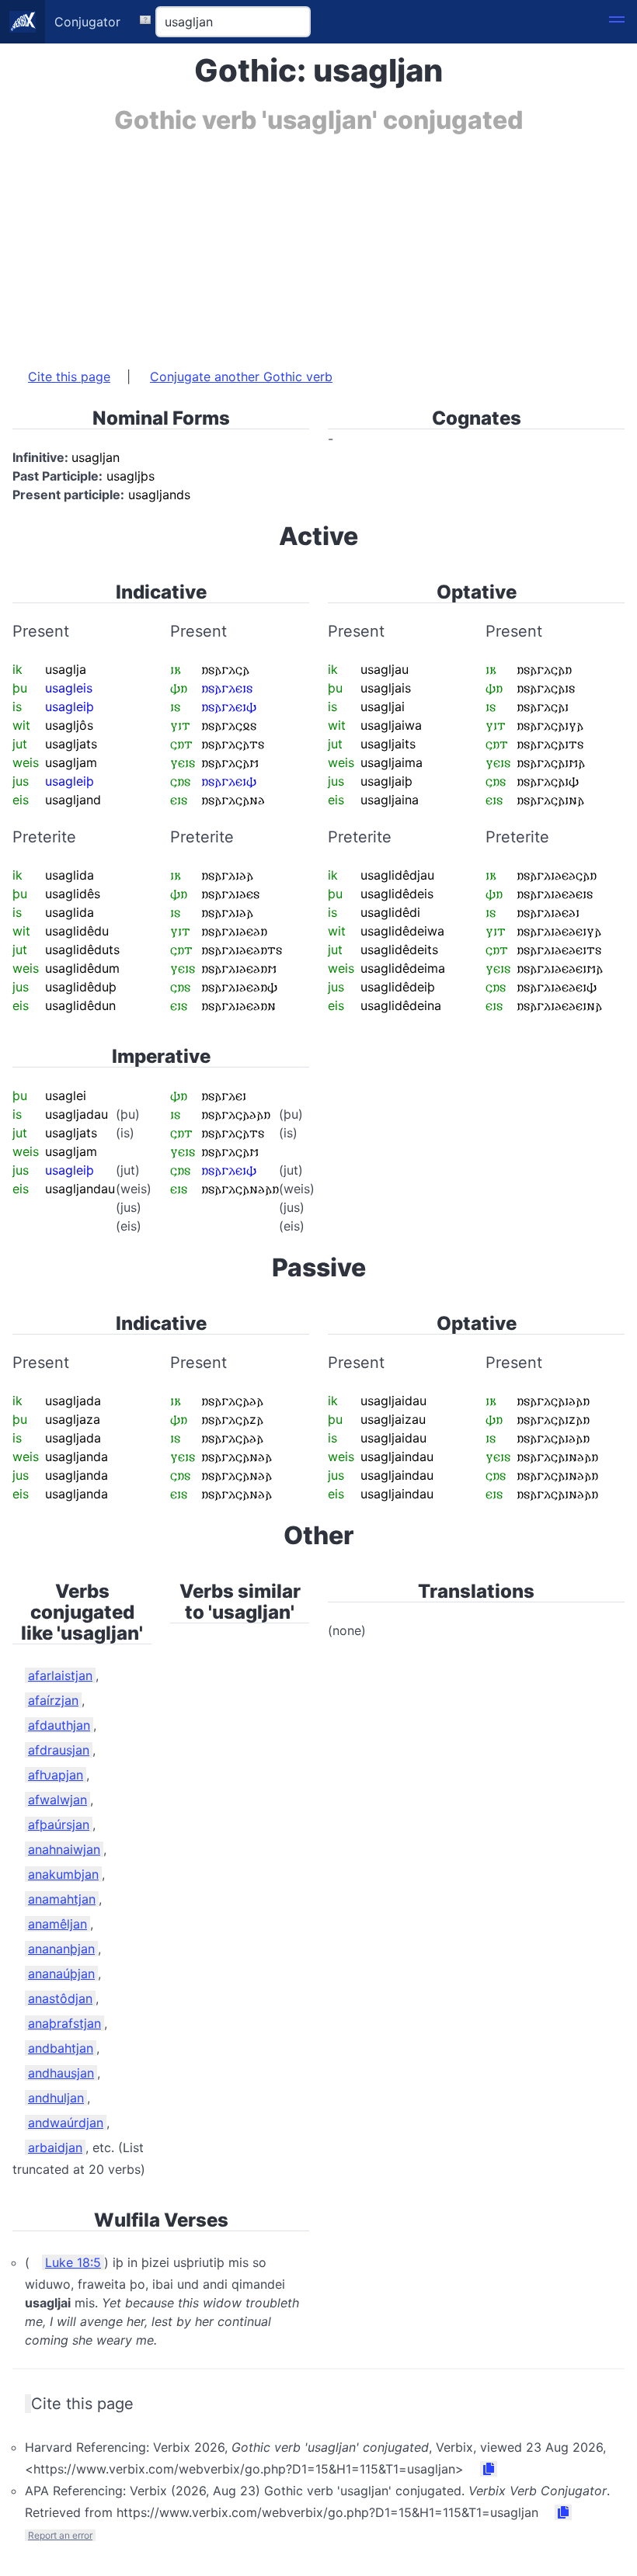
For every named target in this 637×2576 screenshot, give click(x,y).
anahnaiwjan (64, 1849)
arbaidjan (55, 2147)
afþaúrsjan (59, 1824)
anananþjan (61, 1949)
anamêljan (57, 1924)
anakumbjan (63, 1874)
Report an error (60, 2535)
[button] (617, 22)
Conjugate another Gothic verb (241, 377)
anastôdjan (60, 1998)
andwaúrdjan (66, 2123)
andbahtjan (61, 2048)
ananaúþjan (61, 1974)
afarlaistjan (60, 1675)
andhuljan (56, 2098)
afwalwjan (57, 1800)
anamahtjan (62, 1899)
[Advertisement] (318, 243)
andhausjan (61, 2073)
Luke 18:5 (73, 2262)
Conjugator (87, 22)
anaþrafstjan (64, 2023)
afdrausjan (59, 1750)
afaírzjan (53, 1700)
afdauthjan (59, 1725)
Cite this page (69, 377)
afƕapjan (56, 1775)
